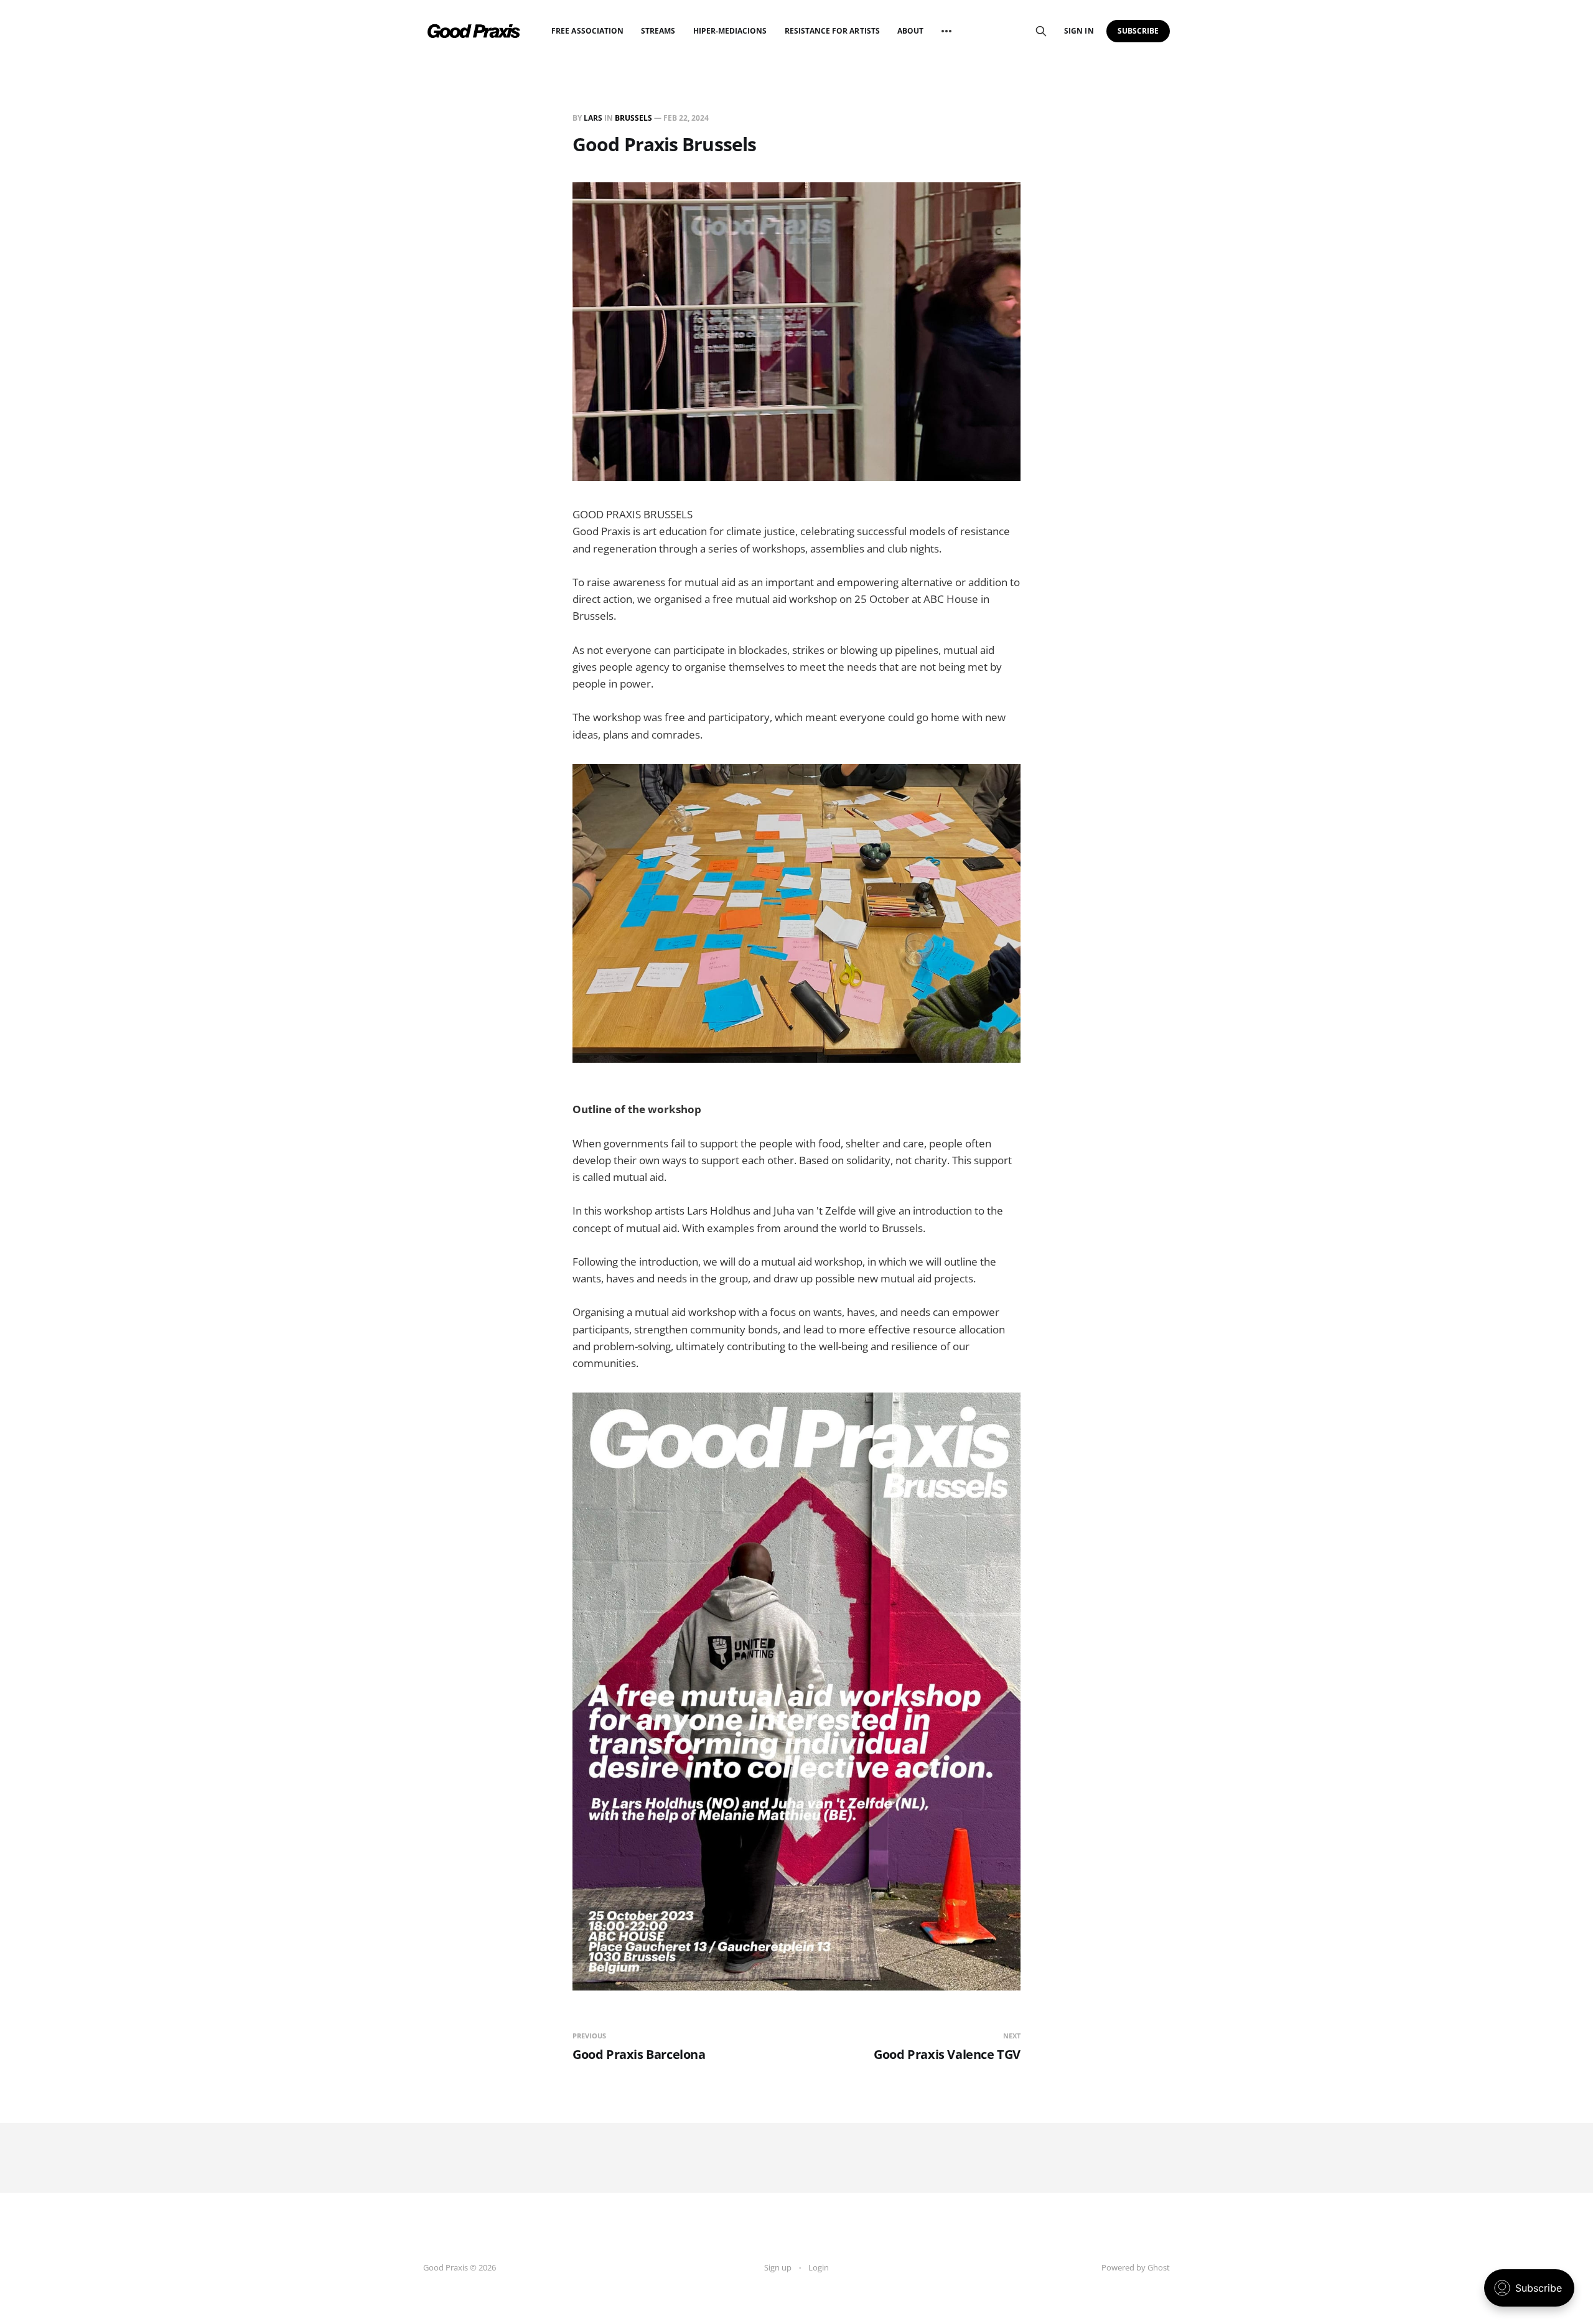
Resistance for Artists (832, 31)
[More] (946, 31)
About (910, 31)
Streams (658, 31)
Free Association (587, 31)
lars (593, 118)
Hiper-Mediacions (730, 31)
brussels (633, 118)
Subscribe (1138, 31)
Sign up (778, 2267)
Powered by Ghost (1136, 2267)
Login (819, 2267)
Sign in (1079, 31)
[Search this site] (1041, 31)
